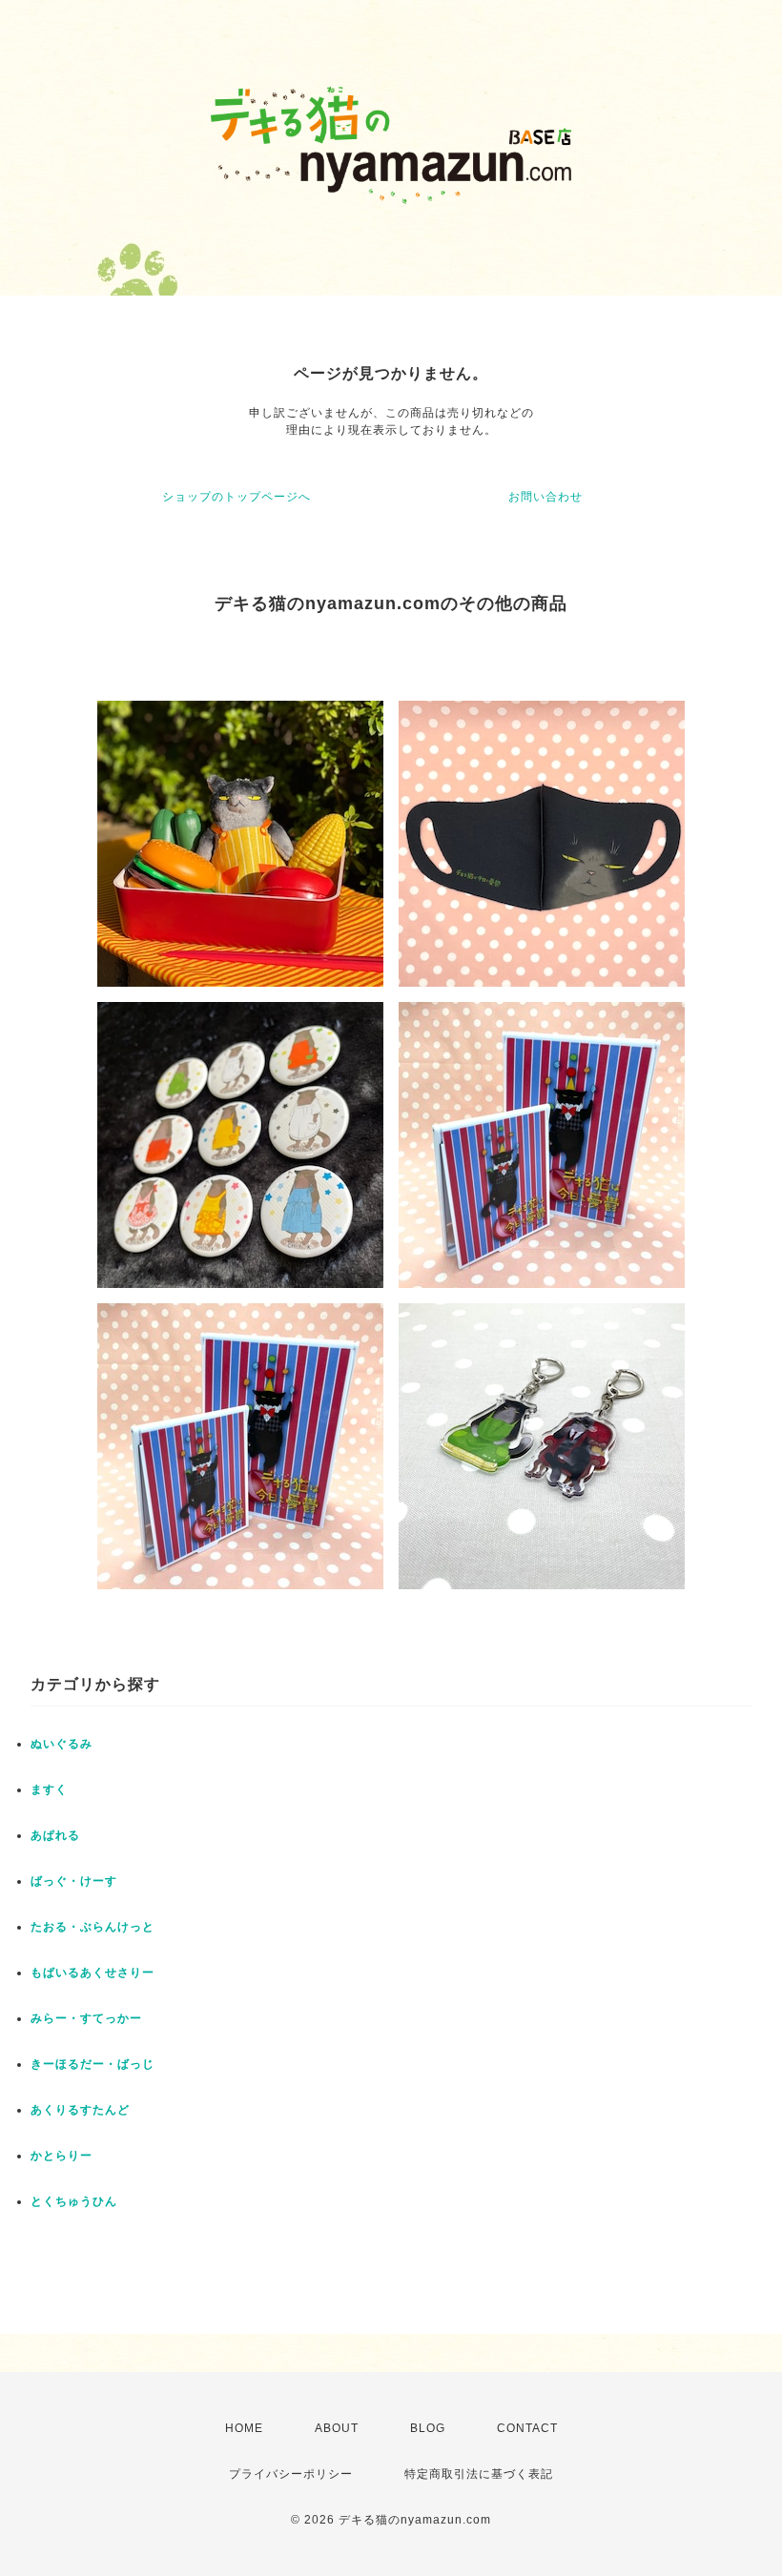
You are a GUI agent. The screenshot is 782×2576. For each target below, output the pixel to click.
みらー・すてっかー (86, 2018)
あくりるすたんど (80, 2110)
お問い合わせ (545, 497)
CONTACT (527, 2428)
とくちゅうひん (74, 2201)
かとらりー (62, 2156)
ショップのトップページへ (237, 497)
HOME (244, 2428)
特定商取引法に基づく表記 (479, 2474)
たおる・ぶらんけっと (93, 1927)
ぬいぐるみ (62, 1744)
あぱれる (55, 1835)
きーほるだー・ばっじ (93, 2064)
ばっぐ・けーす (74, 1881)
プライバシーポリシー (291, 2474)
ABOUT (337, 2428)
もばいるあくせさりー (93, 1973)
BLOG (428, 2428)
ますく (49, 1789)
